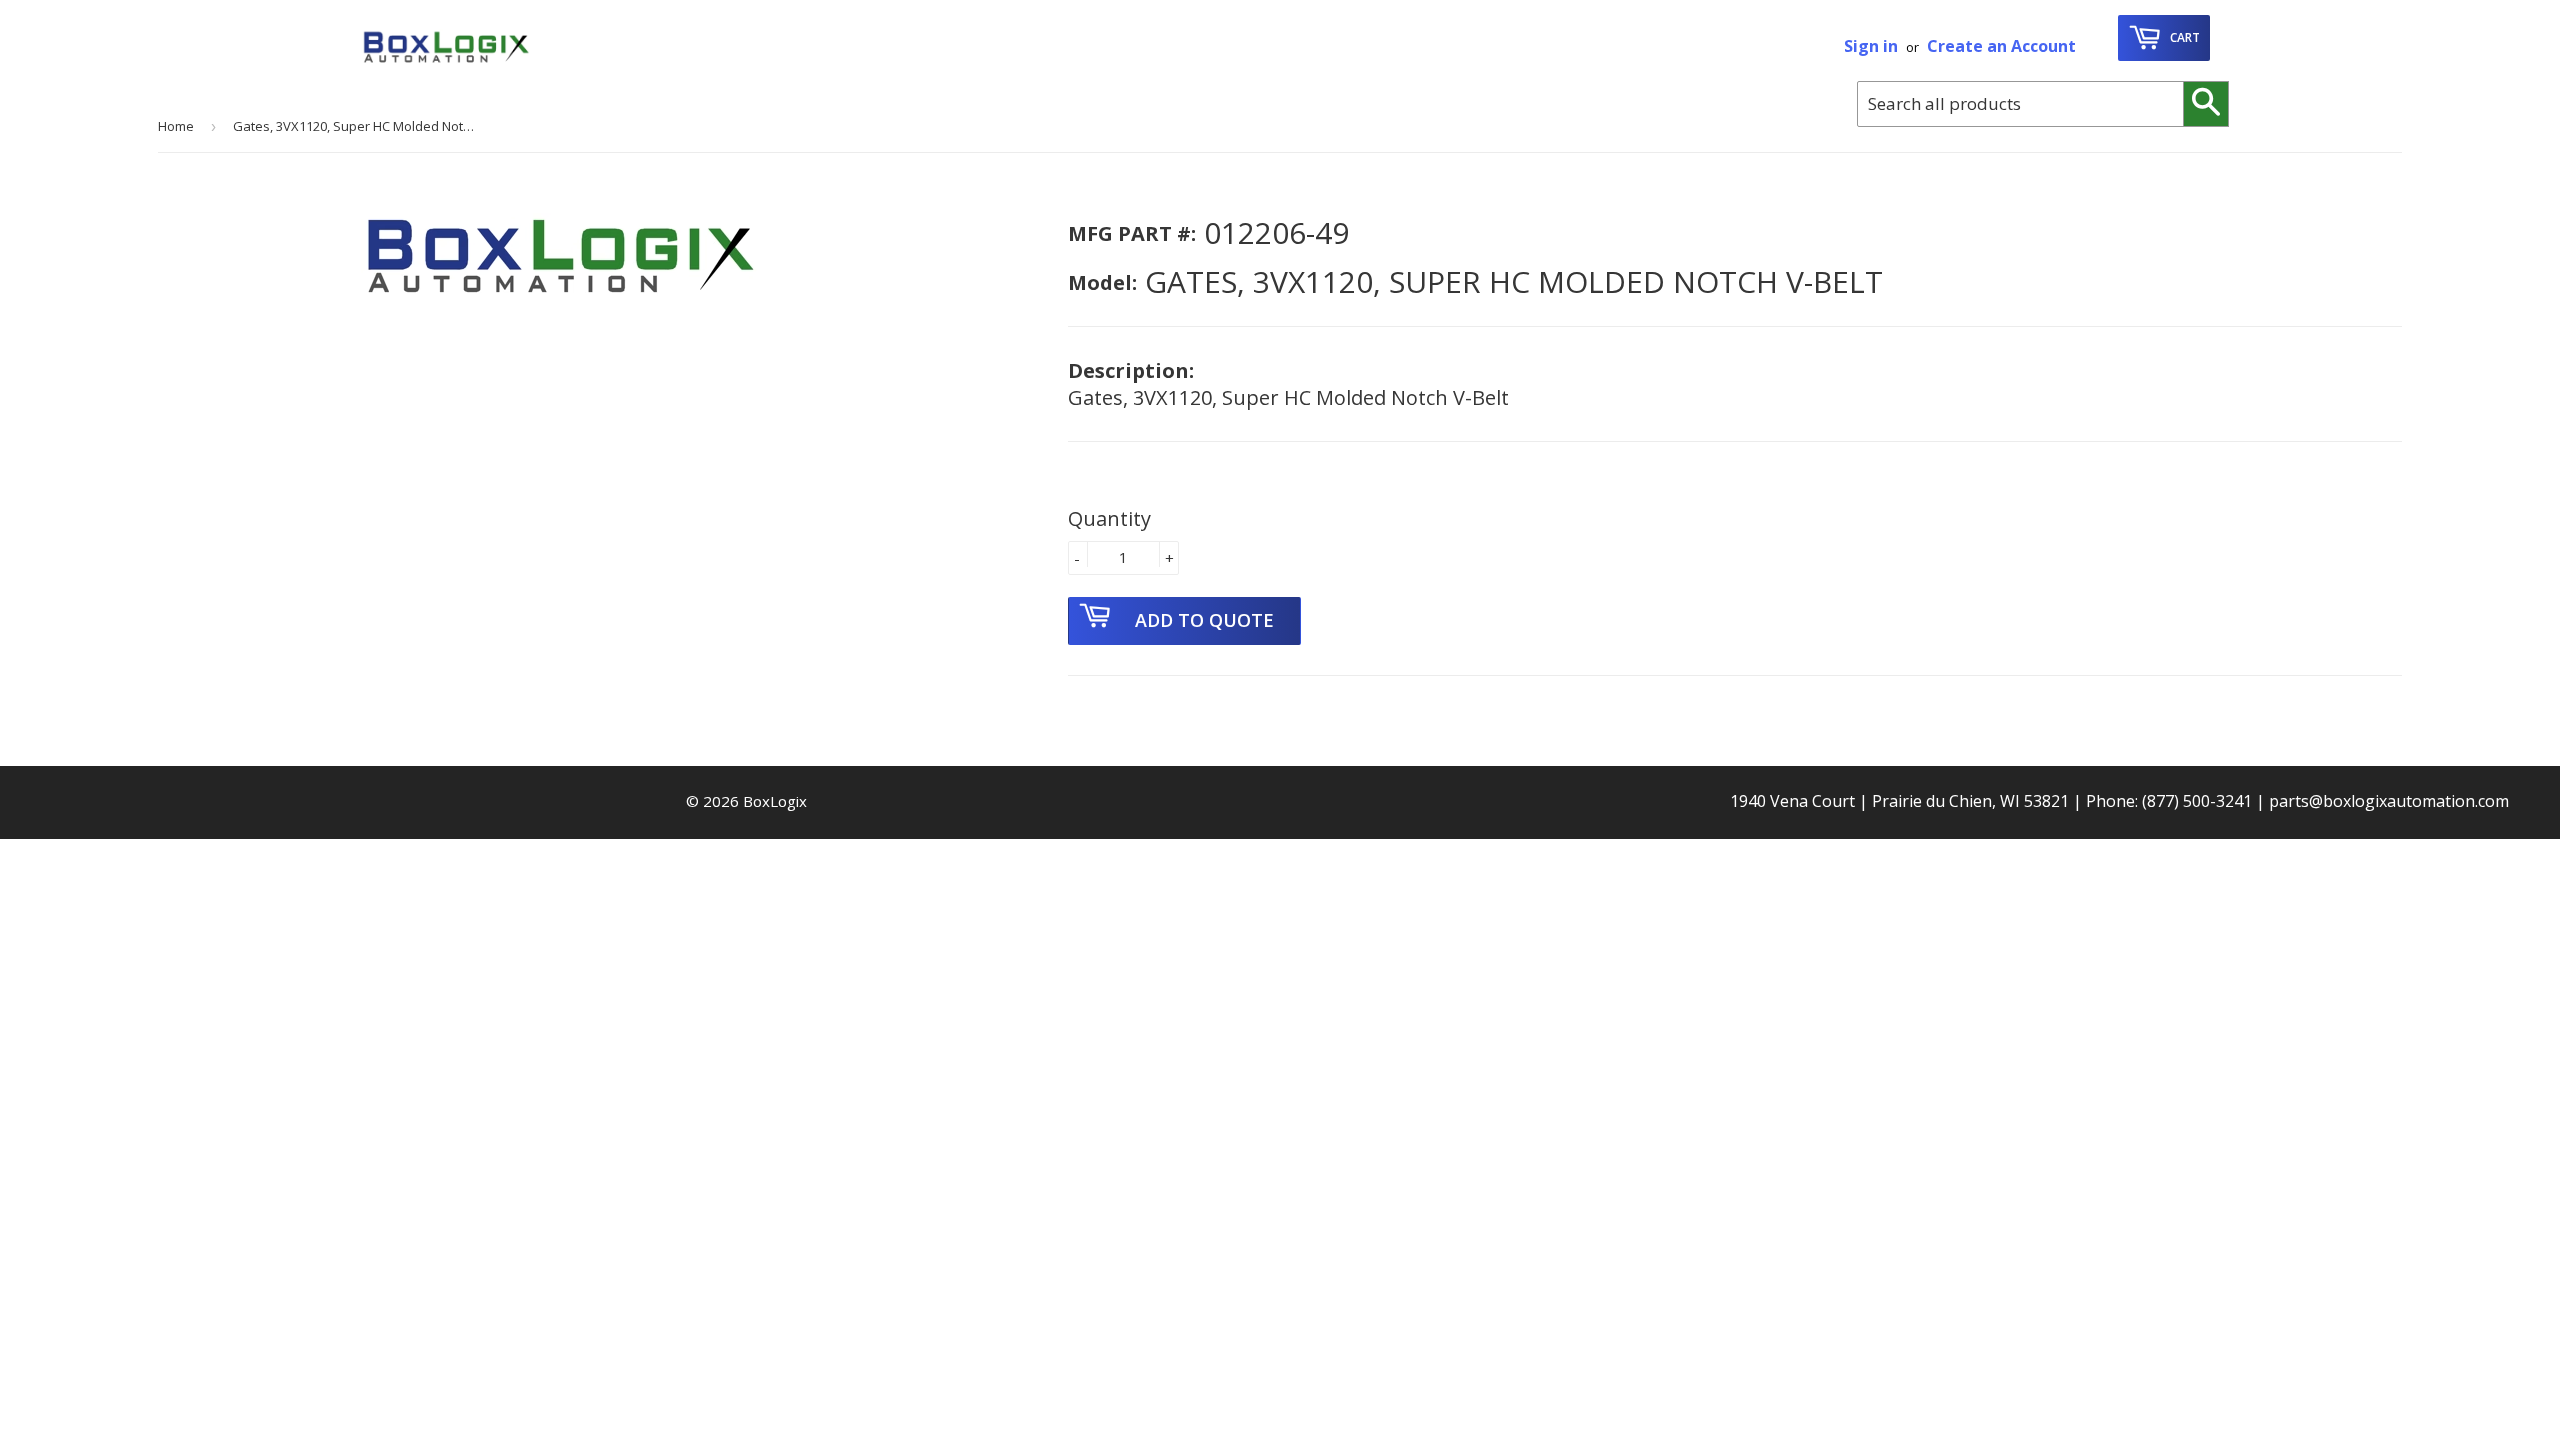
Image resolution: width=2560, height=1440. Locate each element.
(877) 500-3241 (2197, 801)
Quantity (1109, 518)
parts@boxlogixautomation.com (2389, 801)
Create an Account (2001, 46)
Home (176, 126)
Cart (2183, 37)
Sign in (1871, 46)
